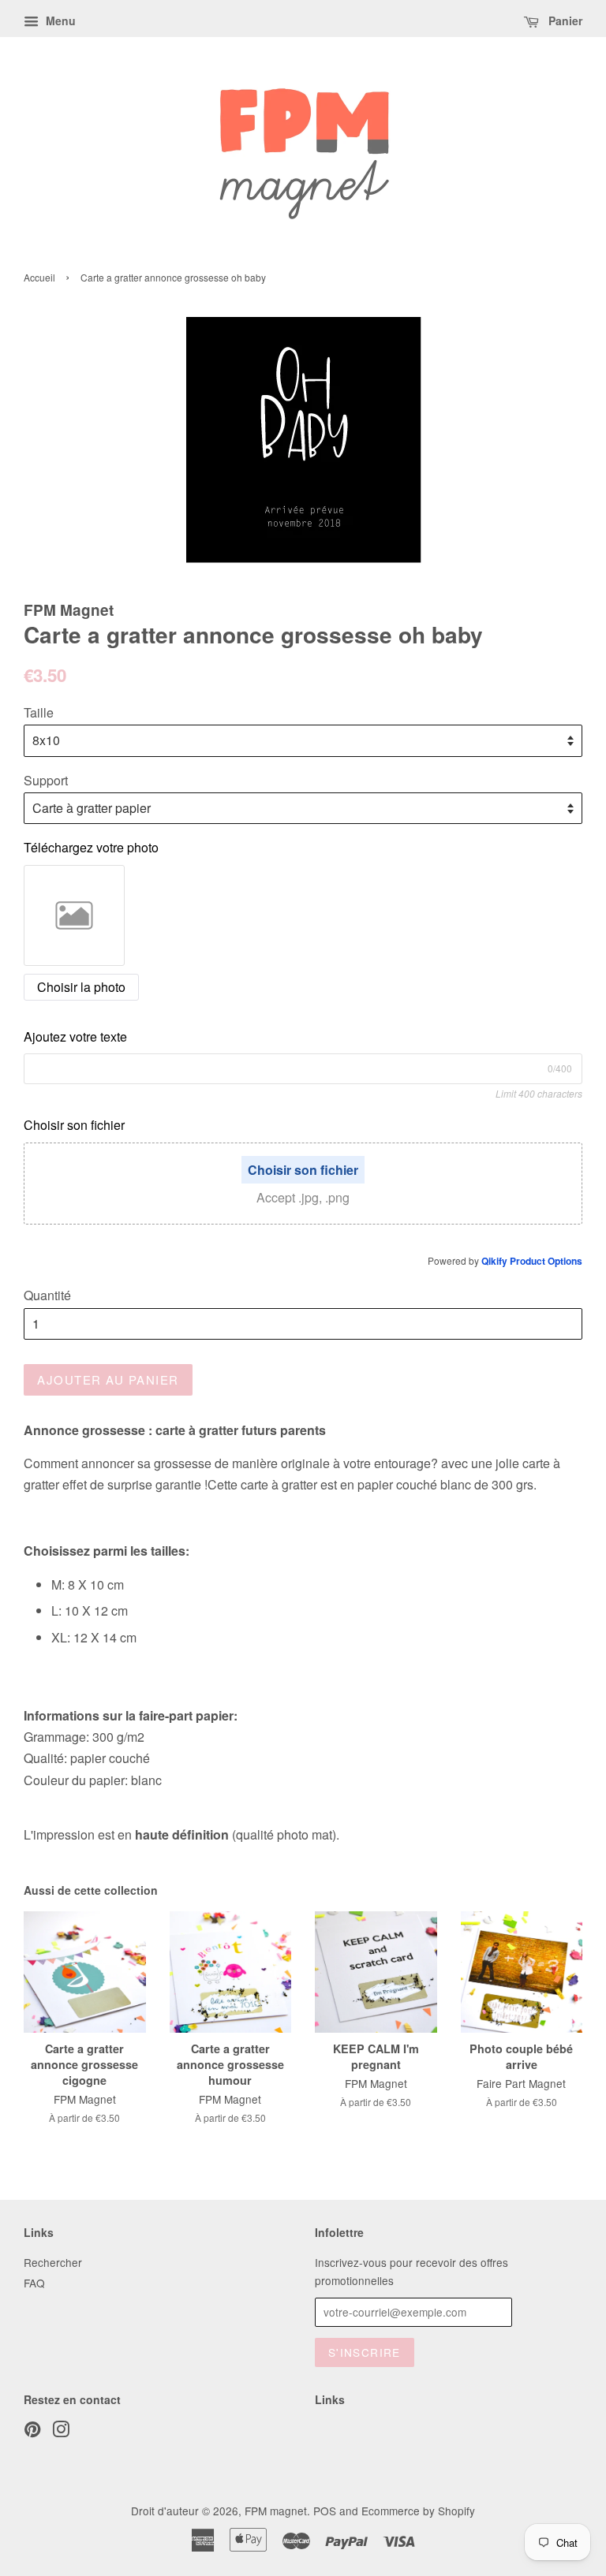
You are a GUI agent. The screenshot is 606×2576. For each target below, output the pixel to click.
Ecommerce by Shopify (418, 2511)
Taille (39, 712)
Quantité (47, 1295)
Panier (564, 21)
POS (325, 2511)
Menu (59, 21)
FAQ (34, 2283)
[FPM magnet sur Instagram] (61, 2432)
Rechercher (53, 2262)
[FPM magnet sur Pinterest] (32, 2432)
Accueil (39, 277)
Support (46, 780)
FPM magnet (276, 2511)
